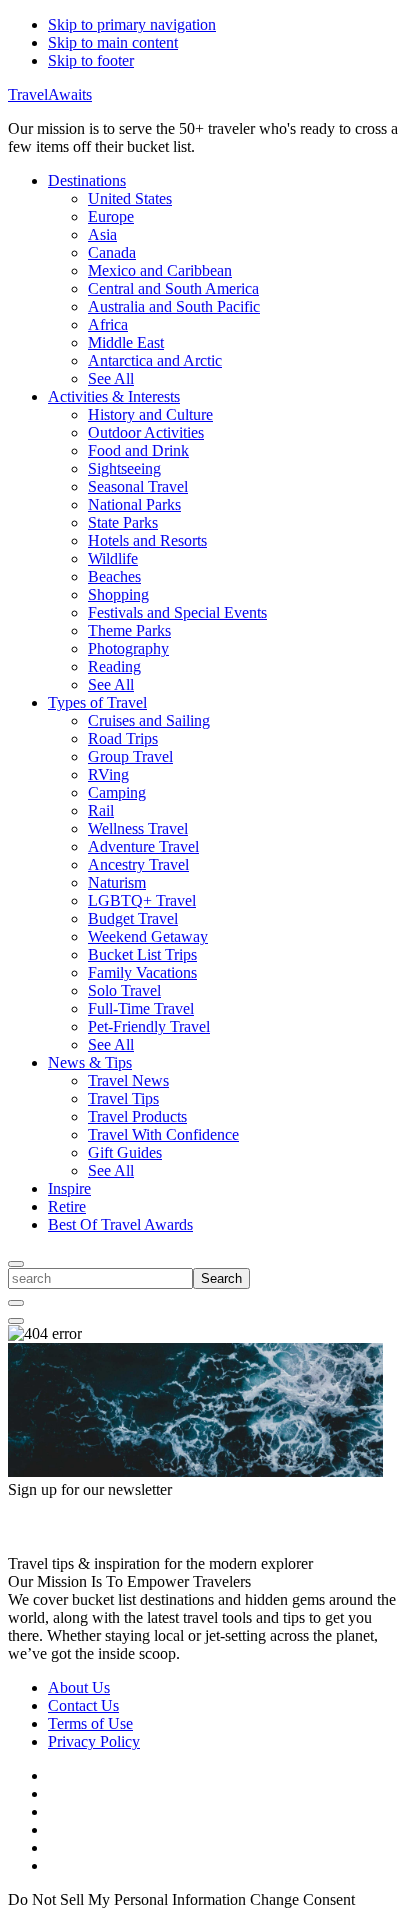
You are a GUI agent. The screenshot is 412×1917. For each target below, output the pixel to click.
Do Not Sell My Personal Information (127, 1899)
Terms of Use (90, 1723)
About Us (79, 1687)
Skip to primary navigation (132, 24)
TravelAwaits (50, 94)
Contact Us (83, 1705)
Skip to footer (91, 60)
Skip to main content (113, 42)
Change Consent (302, 1899)
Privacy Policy (94, 1741)
